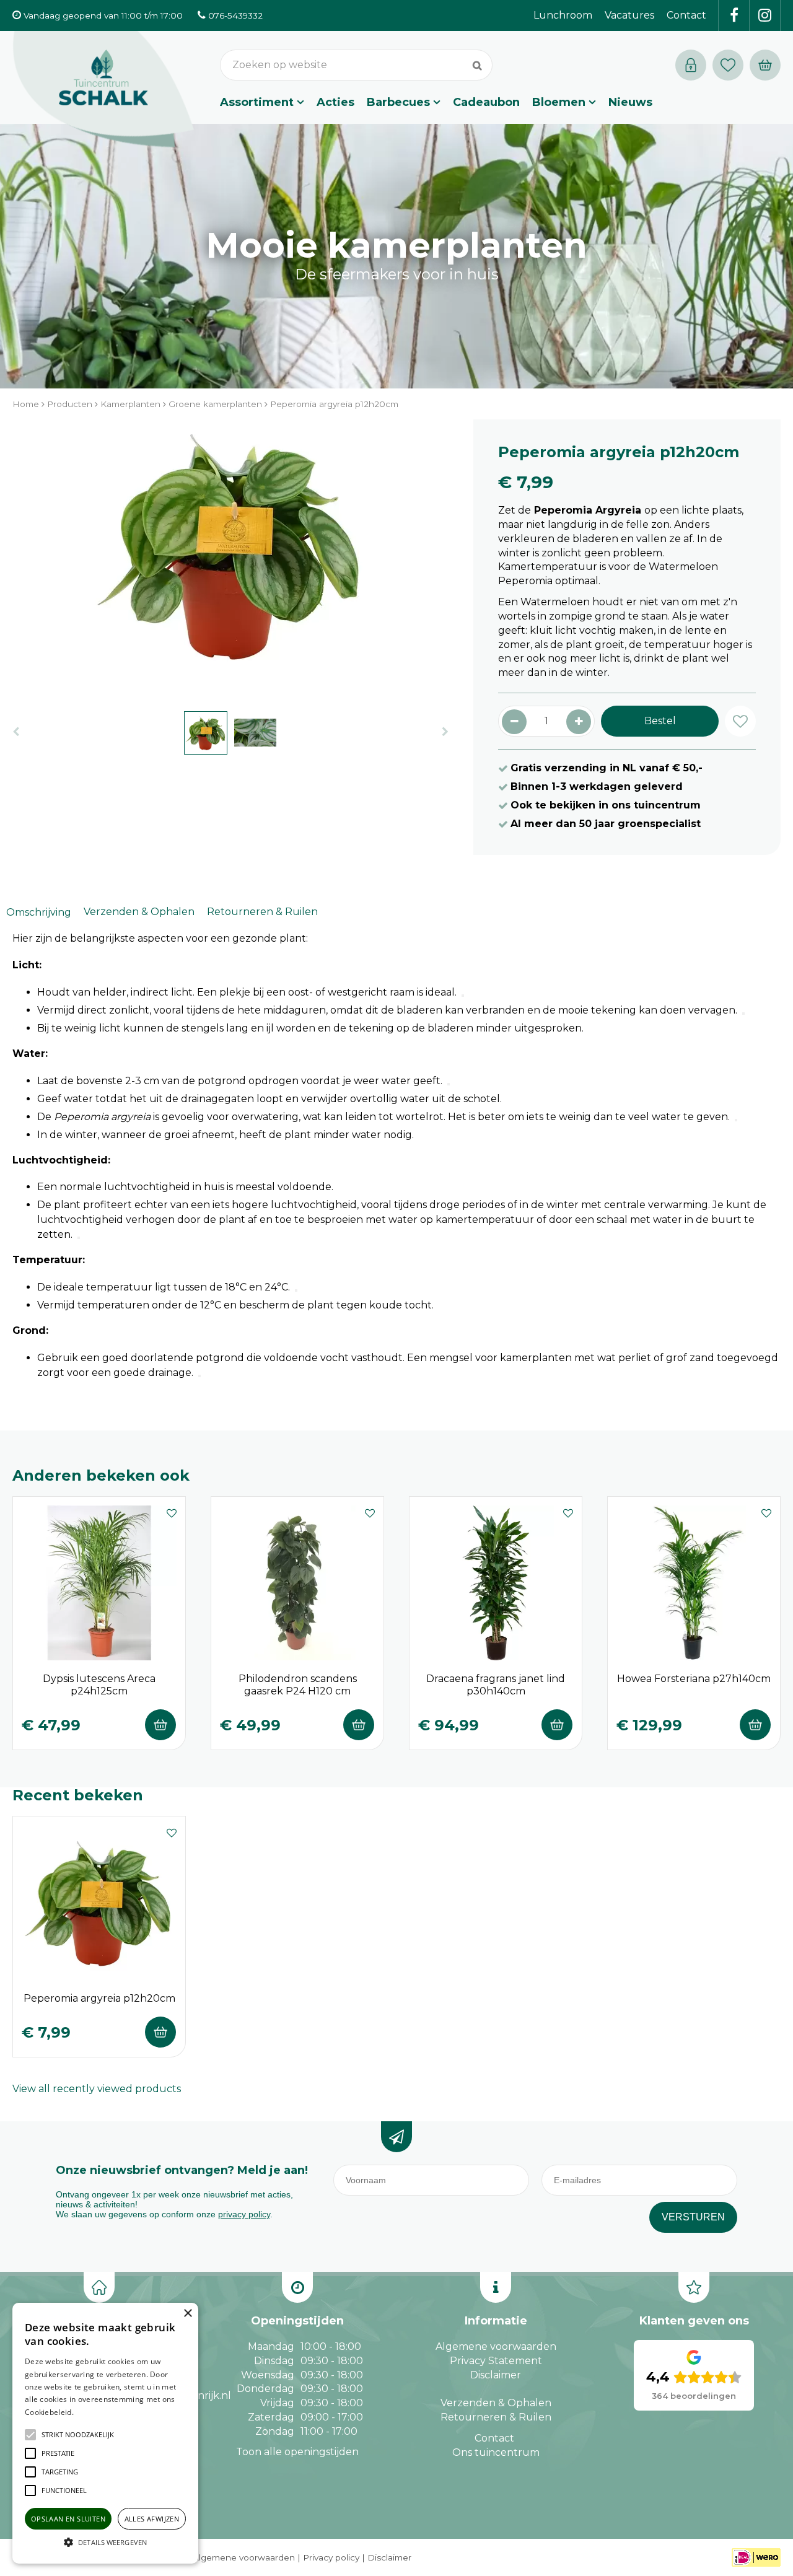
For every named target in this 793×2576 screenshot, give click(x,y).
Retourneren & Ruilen (262, 912)
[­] (734, 15)
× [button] (187, 2314)
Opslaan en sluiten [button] (68, 2519)
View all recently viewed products (97, 2089)
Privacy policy (331, 2557)
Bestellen (160, 1725)
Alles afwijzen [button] (152, 2519)
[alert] (105, 2433)
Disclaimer (496, 2375)
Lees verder (95, 2412)
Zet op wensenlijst (172, 1512)
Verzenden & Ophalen (139, 912)
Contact (494, 2438)
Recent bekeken (78, 1795)
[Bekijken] (765, 65)
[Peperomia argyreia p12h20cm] (230, 559)
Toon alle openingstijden (297, 2452)
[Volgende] (445, 732)
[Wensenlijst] (728, 65)
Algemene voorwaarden (496, 2346)
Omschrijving (39, 912)
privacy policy (244, 2214)
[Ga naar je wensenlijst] (731, 65)
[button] (78, 2435)
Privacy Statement (496, 2361)
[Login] (691, 65)
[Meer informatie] (463, 996)
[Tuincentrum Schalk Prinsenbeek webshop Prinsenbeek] (103, 90)
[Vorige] (16, 732)
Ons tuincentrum (496, 2452)
